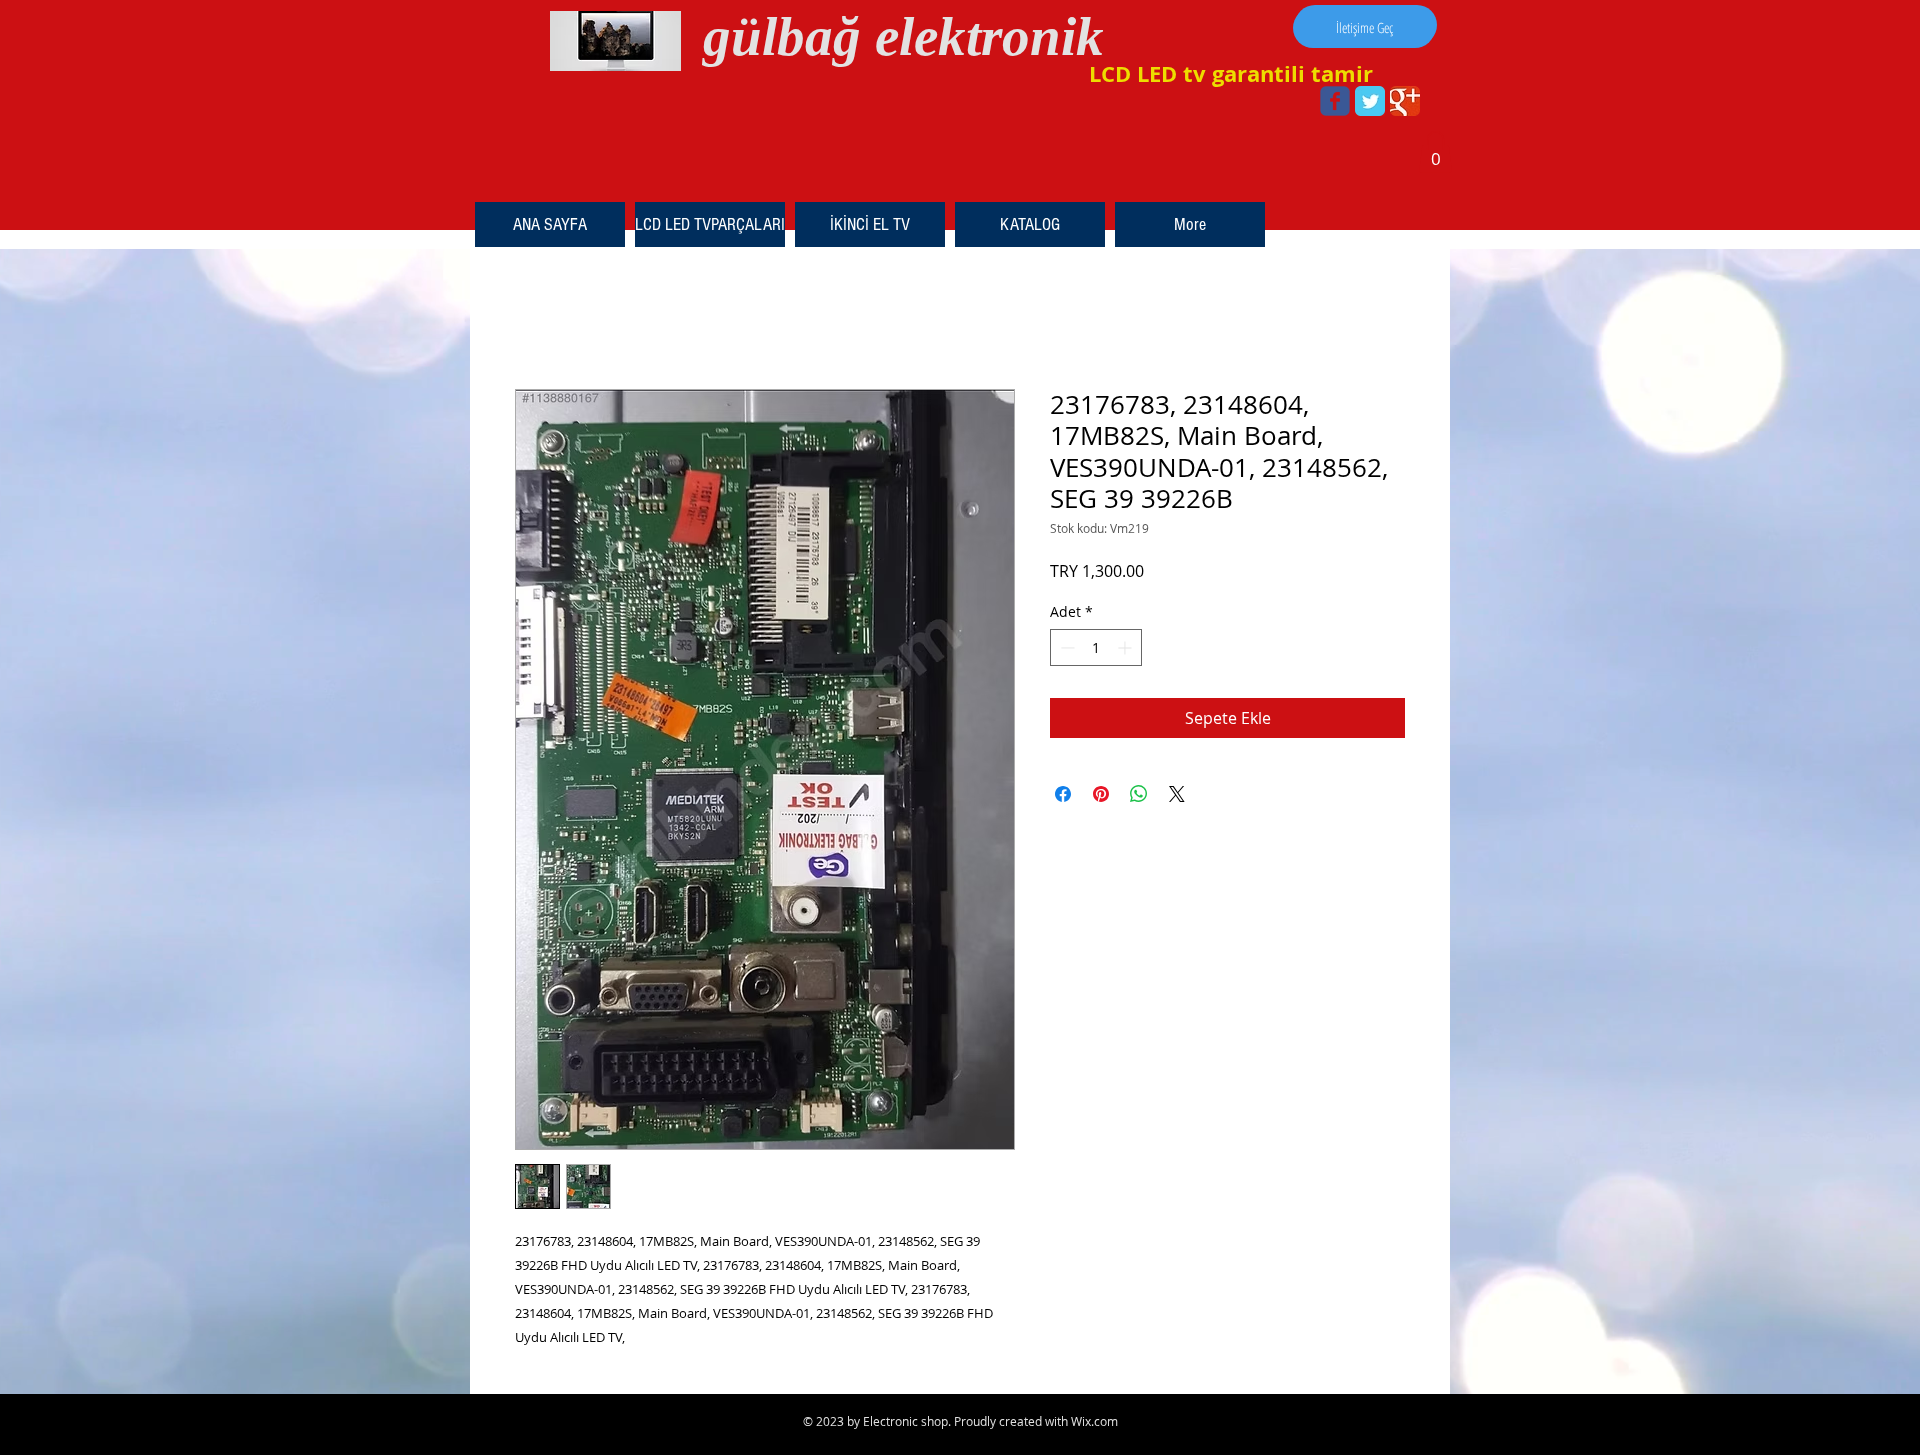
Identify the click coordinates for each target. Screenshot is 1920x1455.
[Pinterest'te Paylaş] (1101, 794)
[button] (1435, 152)
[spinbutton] (1096, 647)
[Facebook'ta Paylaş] (1063, 794)
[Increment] (1126, 647)
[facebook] (1335, 101)
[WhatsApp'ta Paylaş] (1139, 794)
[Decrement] (1065, 647)
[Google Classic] (1405, 101)
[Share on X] (1177, 794)
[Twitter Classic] (1370, 101)
